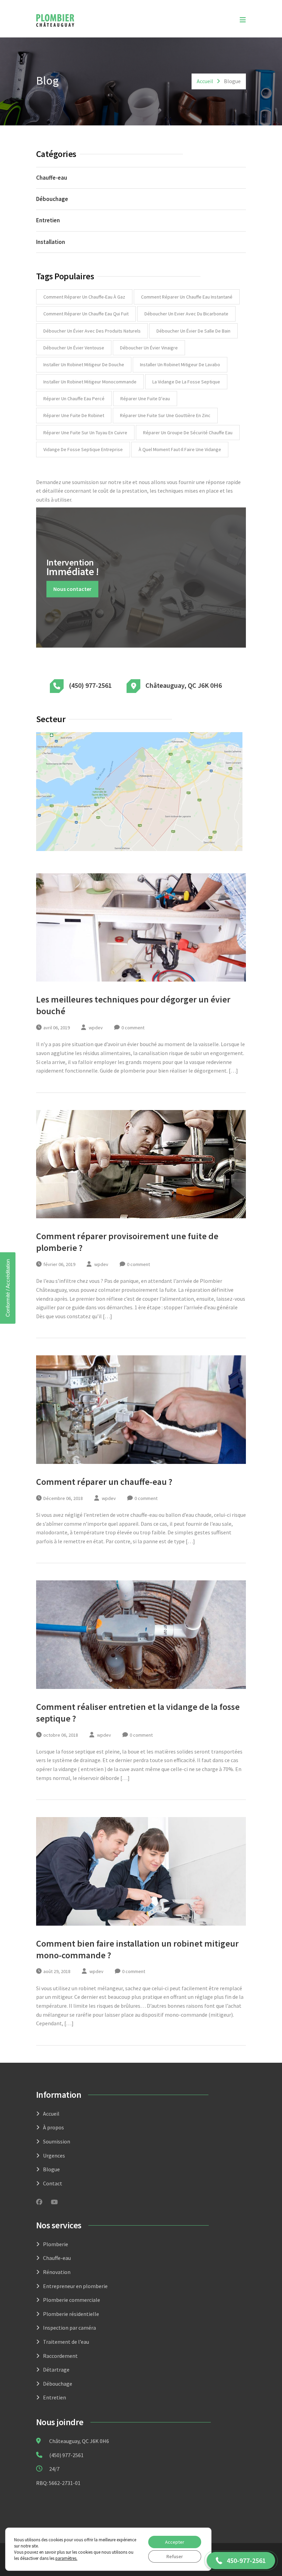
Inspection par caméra (69, 2328)
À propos (53, 2127)
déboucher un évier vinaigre (149, 348)
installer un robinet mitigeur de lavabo (180, 365)
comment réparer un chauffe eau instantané (187, 297)
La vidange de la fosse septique (186, 382)
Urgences (54, 2155)
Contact (53, 2183)
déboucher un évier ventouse (74, 348)
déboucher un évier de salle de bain (193, 331)
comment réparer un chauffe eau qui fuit (86, 314)
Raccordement (60, 2356)
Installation (51, 242)
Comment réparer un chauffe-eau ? (104, 1482)
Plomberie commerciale (72, 2300)
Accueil (205, 81)
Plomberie (56, 2244)
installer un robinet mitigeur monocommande (90, 382)
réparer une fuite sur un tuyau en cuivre (85, 433)
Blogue (51, 2169)
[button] (241, 2561)
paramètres (66, 2558)
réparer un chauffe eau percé (74, 399)
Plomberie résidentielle (71, 2314)
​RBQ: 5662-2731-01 (58, 2483)
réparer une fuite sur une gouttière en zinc (165, 415)
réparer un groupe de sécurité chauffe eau (188, 433)
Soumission (57, 2141)
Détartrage (56, 2370)
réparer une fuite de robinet (74, 415)
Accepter (175, 2542)
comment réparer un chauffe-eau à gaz (84, 297)
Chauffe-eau (52, 178)
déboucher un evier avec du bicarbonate (186, 314)
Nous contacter (72, 589)
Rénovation (57, 2272)
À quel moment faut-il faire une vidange (180, 449)
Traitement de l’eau (66, 2342)
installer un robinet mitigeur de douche (84, 365)
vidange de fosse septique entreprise (83, 449)
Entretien (48, 220)
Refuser (175, 2556)
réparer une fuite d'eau (145, 399)
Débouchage (52, 199)
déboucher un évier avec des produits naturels (92, 331)
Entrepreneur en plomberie (75, 2286)
